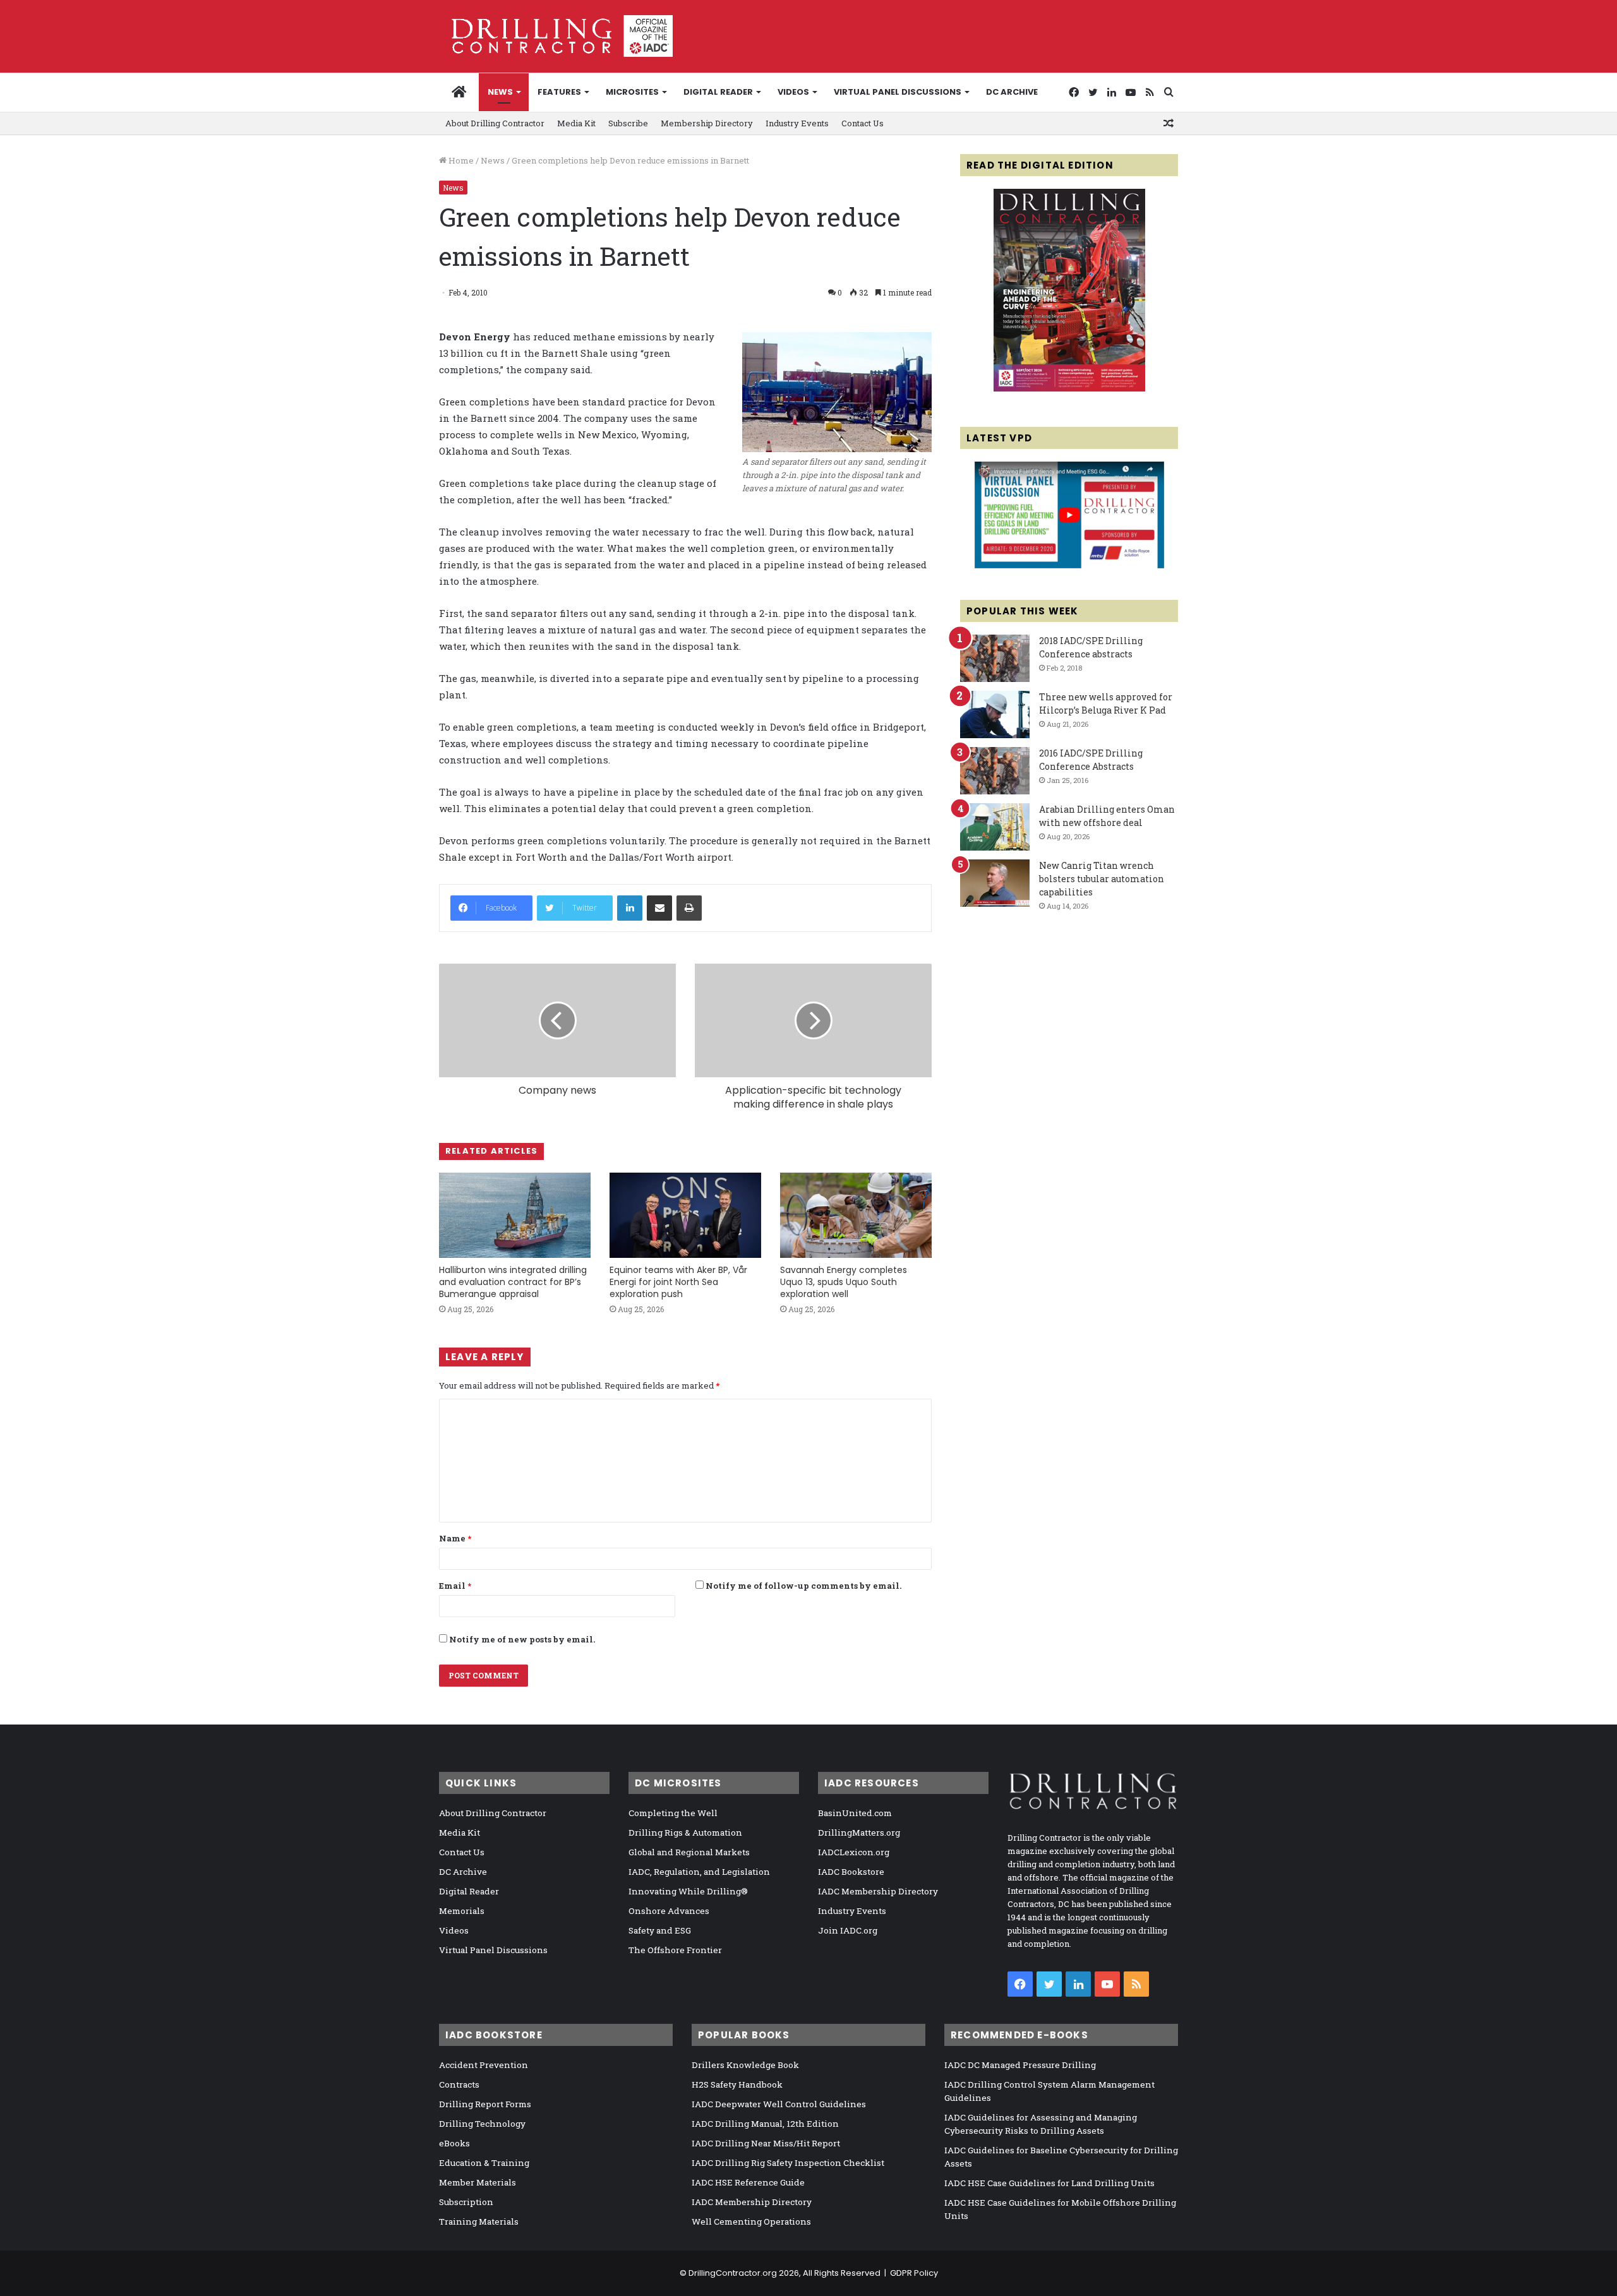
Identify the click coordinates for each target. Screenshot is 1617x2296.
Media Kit (576, 123)
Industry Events (797, 123)
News (500, 92)
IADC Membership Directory (878, 1891)
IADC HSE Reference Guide (748, 2182)
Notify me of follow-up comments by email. (803, 1586)
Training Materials (479, 2221)
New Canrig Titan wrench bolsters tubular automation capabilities (1102, 879)
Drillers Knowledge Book (745, 2065)
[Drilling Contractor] (556, 36)
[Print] (689, 908)
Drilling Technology (482, 2124)
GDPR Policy (914, 2273)
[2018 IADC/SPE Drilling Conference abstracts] (995, 658)
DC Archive (1012, 92)
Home (460, 160)
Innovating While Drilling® (688, 1891)
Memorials (462, 1911)
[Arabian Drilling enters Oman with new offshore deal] (995, 827)
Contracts (459, 2084)
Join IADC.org (848, 1930)
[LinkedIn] (630, 908)
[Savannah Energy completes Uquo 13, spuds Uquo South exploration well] (856, 1215)
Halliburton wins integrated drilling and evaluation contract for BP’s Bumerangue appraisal (513, 1282)
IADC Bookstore (851, 1872)
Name (455, 1538)
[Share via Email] (659, 908)
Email (455, 1586)
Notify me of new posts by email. (522, 1639)
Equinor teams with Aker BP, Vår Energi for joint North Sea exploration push (678, 1282)
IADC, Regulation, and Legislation (699, 1872)
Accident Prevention (484, 2065)
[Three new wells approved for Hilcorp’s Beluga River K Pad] (995, 715)
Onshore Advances (669, 1911)
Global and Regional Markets (689, 1852)
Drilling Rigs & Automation (685, 1833)
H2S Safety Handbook (737, 2084)
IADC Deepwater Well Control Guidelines (779, 2104)
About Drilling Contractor (495, 123)
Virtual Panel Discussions (898, 92)
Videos (793, 92)
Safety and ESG (660, 1930)
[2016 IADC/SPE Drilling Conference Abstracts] (995, 771)
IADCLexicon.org (854, 1852)
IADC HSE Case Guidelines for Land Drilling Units (1049, 2183)
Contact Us (863, 123)
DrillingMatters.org (859, 1833)
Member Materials (478, 2182)
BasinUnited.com (855, 1813)
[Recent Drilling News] (1069, 388)
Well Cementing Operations (751, 2221)
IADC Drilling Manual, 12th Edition (765, 2124)
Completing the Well (673, 1813)
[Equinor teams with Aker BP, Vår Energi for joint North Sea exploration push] (685, 1215)
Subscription (466, 2202)
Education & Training (484, 2163)
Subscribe (628, 123)
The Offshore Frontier (675, 1950)
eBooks (454, 2143)
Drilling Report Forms (485, 2104)
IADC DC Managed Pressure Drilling (1020, 2065)
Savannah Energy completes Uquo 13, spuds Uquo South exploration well (844, 1282)
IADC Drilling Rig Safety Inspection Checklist (788, 2163)
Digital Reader (718, 92)
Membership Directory (707, 123)
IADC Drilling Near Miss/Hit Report (766, 2143)
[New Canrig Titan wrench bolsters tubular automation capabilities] (995, 883)
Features (559, 92)
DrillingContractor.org (733, 2273)
